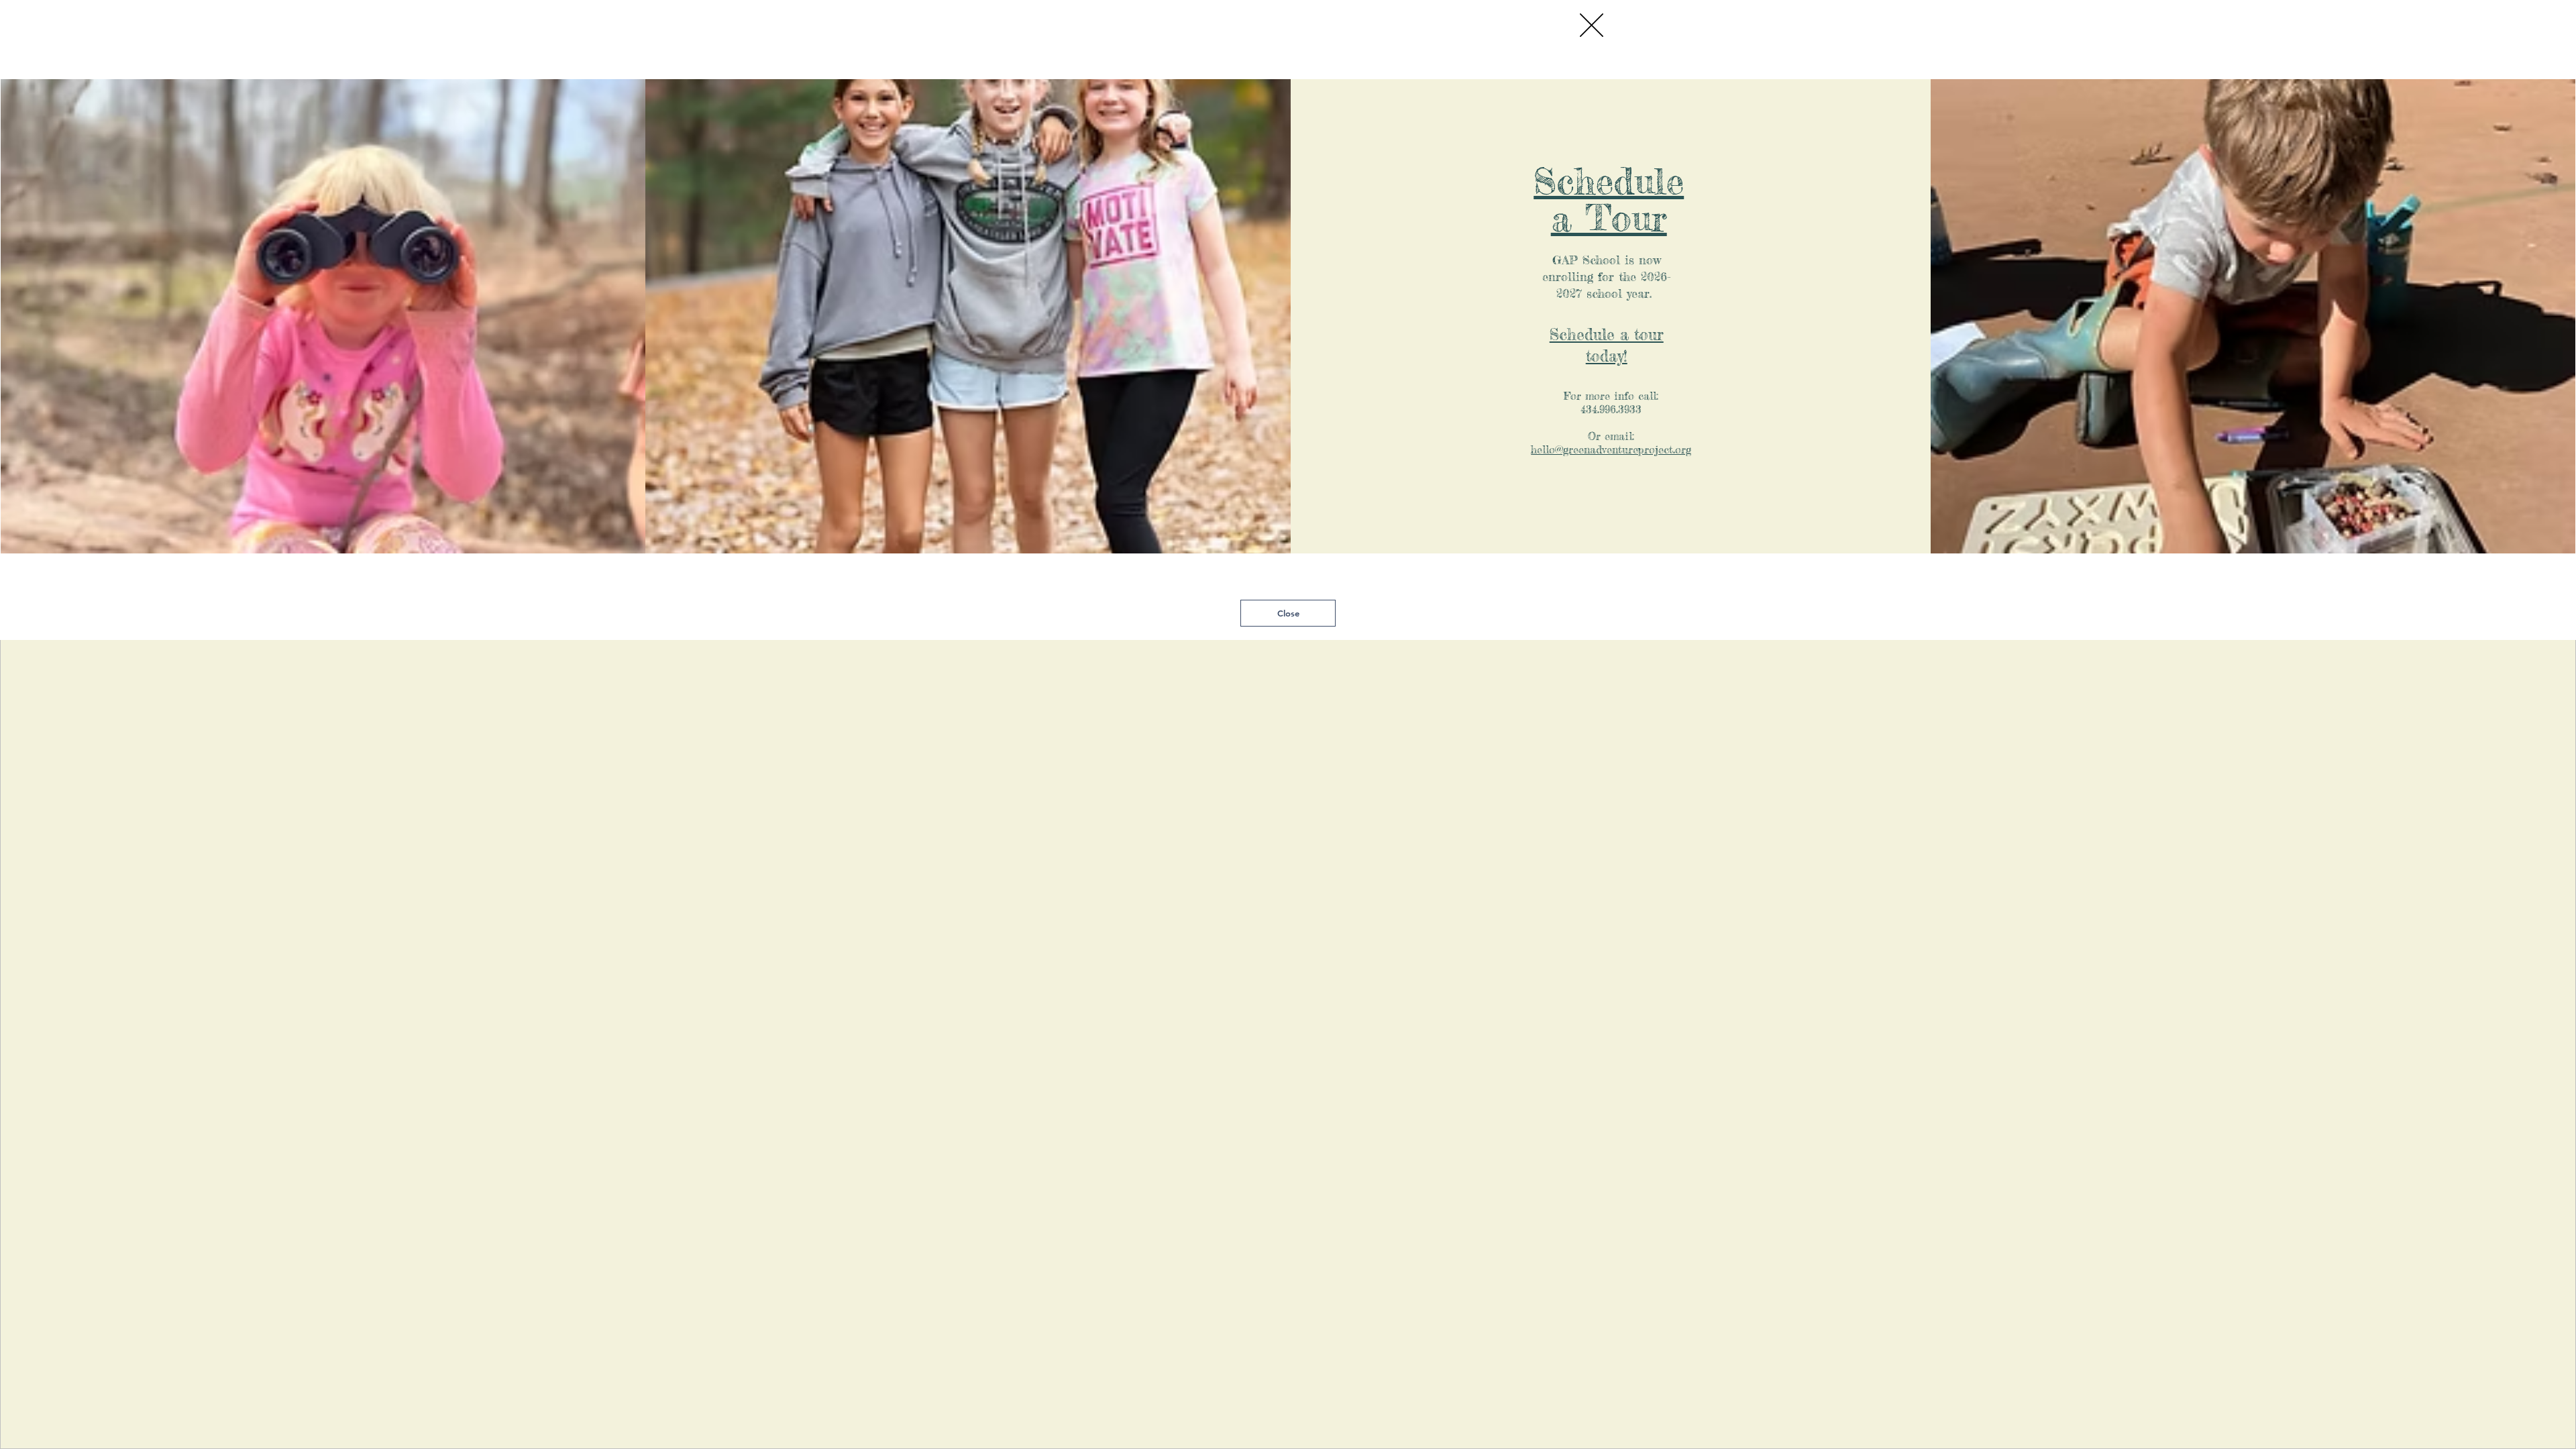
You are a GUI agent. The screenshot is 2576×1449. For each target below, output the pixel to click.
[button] (1592, 25)
